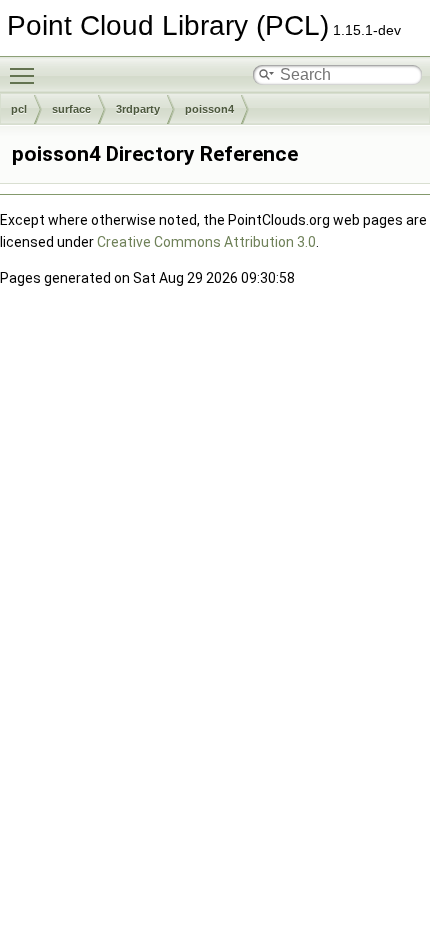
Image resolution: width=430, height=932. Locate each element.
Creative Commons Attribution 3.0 (206, 242)
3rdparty (138, 109)
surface (71, 109)
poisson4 (209, 109)
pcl (19, 109)
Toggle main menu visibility (26, 75)
